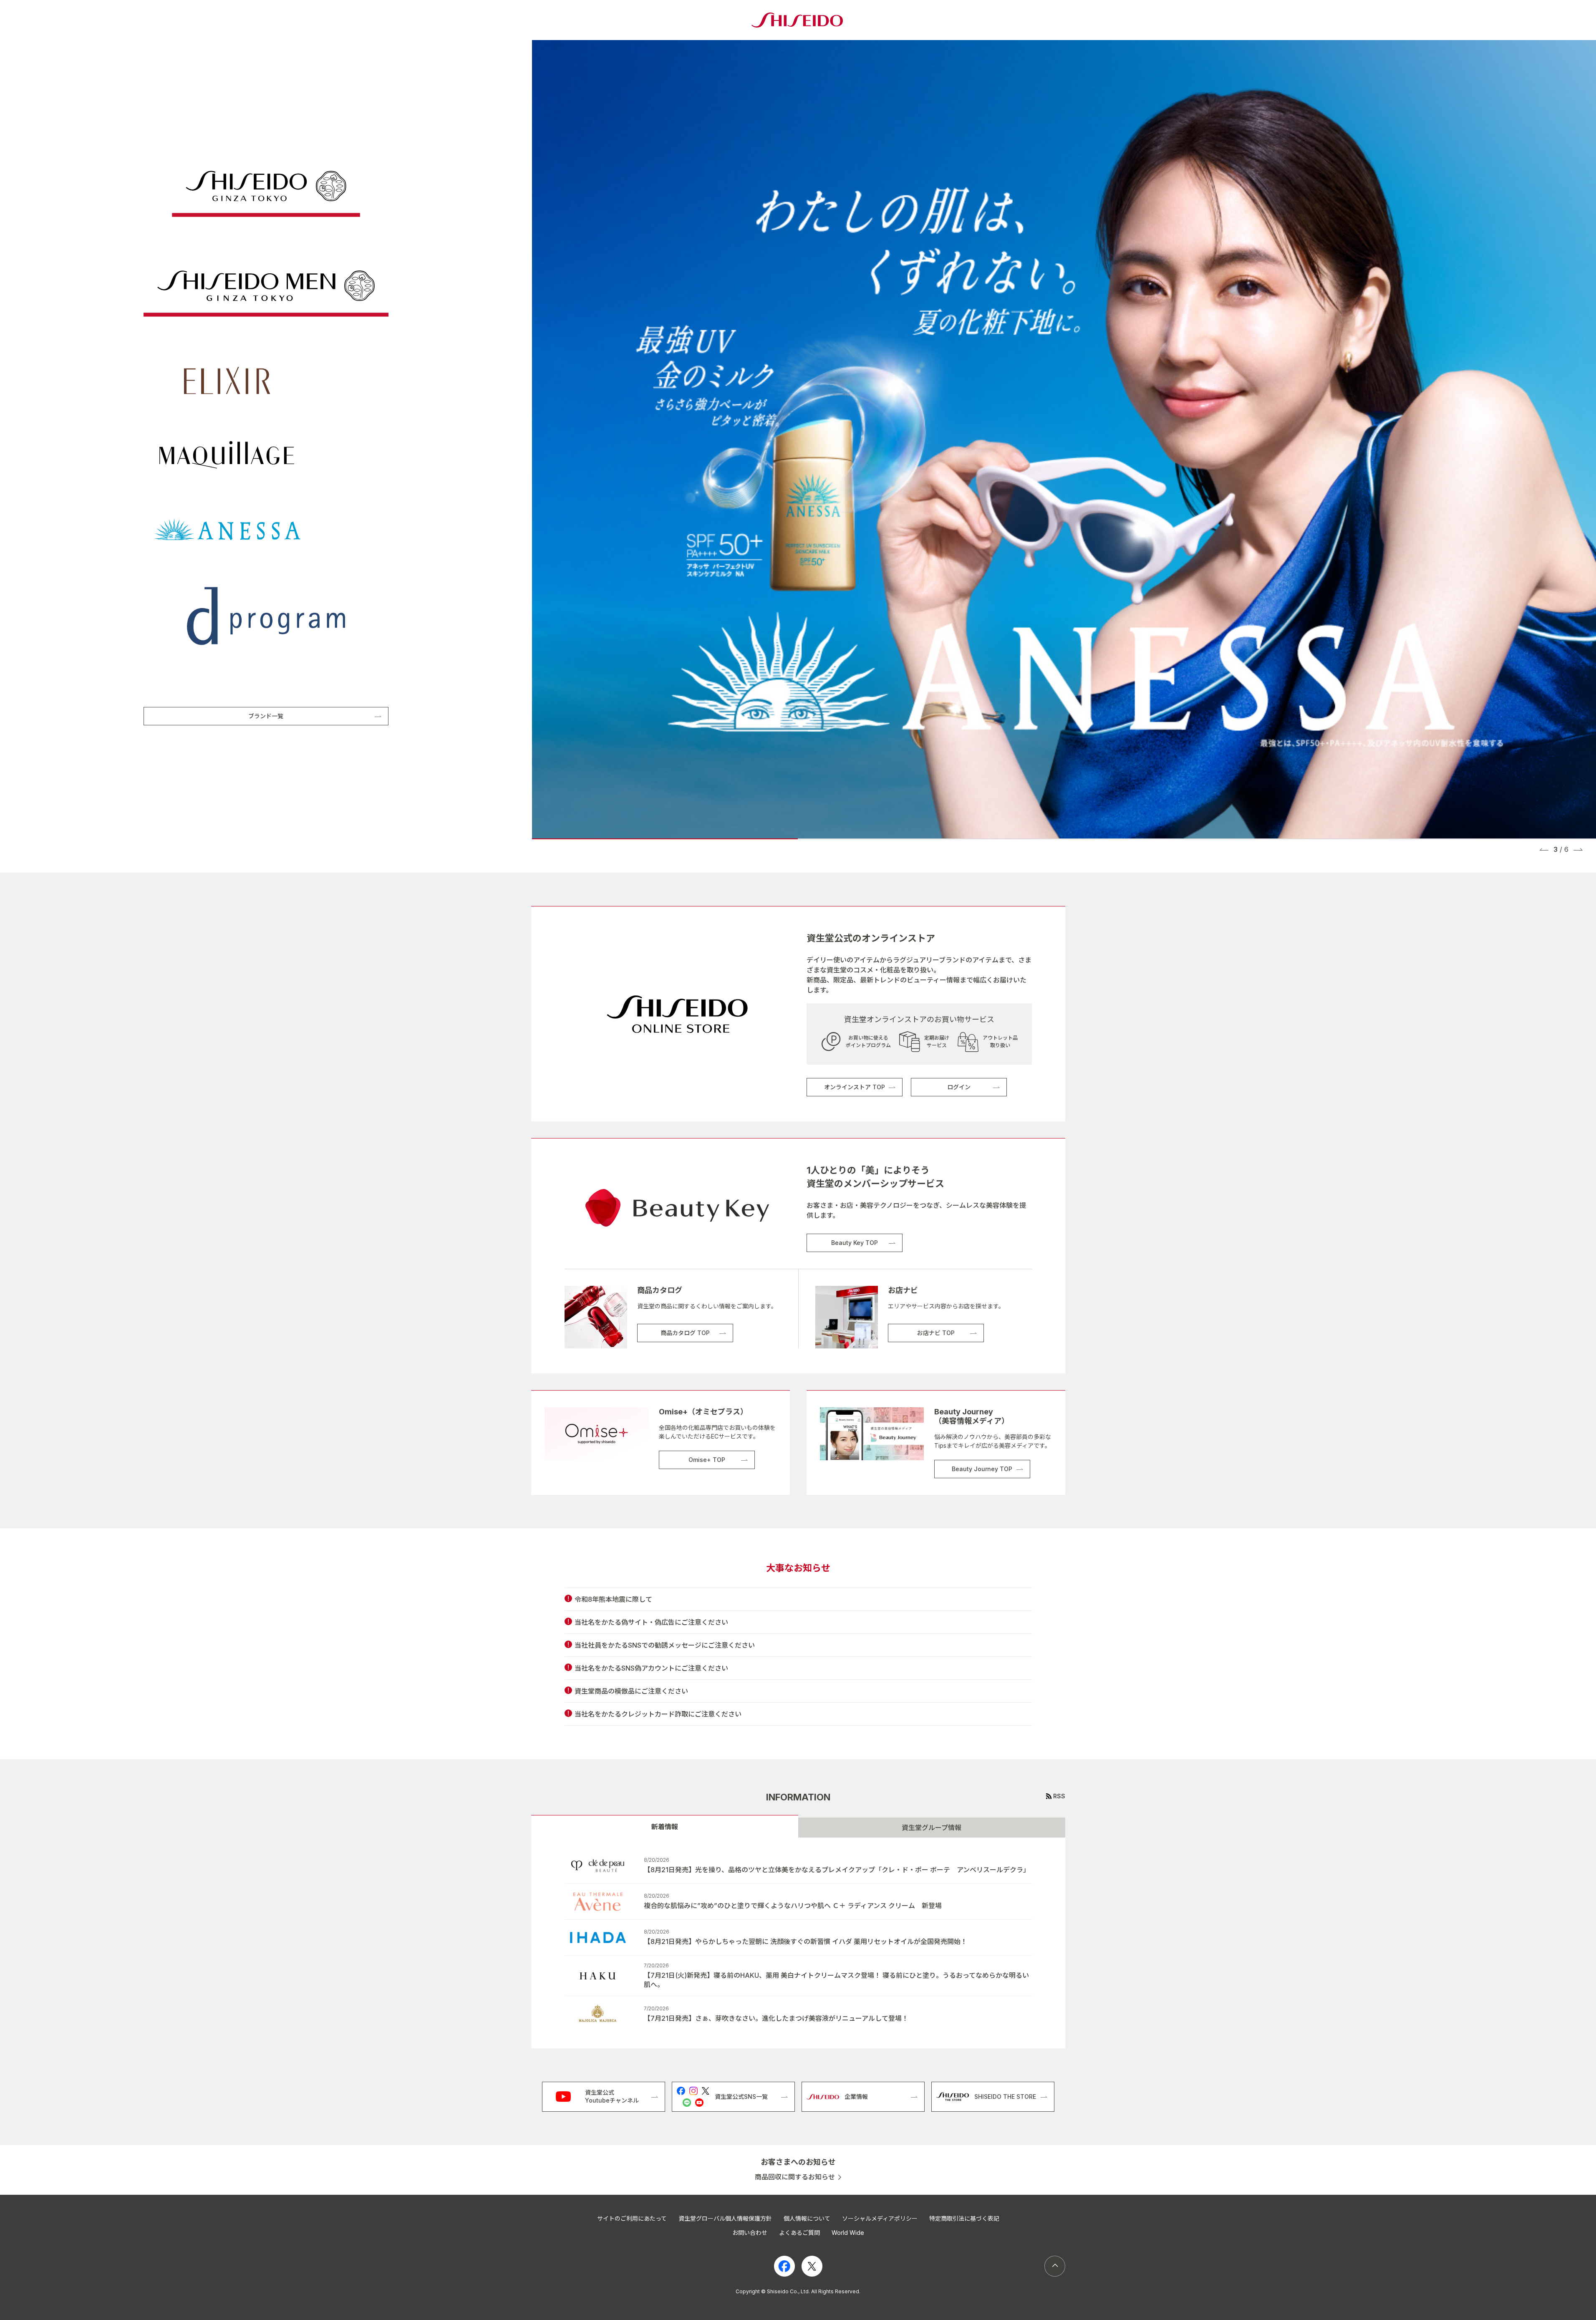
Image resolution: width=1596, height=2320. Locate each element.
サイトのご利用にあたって (632, 2218)
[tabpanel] (798, 1943)
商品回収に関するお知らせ (795, 2177)
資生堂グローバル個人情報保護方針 (725, 2218)
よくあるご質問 (799, 2233)
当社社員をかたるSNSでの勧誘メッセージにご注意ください (665, 1645)
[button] (1544, 849)
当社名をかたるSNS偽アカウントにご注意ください (651, 1668)
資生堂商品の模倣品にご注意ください (631, 1691)
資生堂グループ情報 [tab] (932, 1828)
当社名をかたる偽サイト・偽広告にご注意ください (651, 1622)
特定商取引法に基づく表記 (964, 2218)
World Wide (848, 2233)
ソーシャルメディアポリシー (880, 2218)
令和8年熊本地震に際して (613, 1599)
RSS (1059, 1796)
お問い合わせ (750, 2233)
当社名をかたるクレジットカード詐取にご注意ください (658, 1714)
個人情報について (807, 2218)
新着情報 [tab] (665, 1827)
